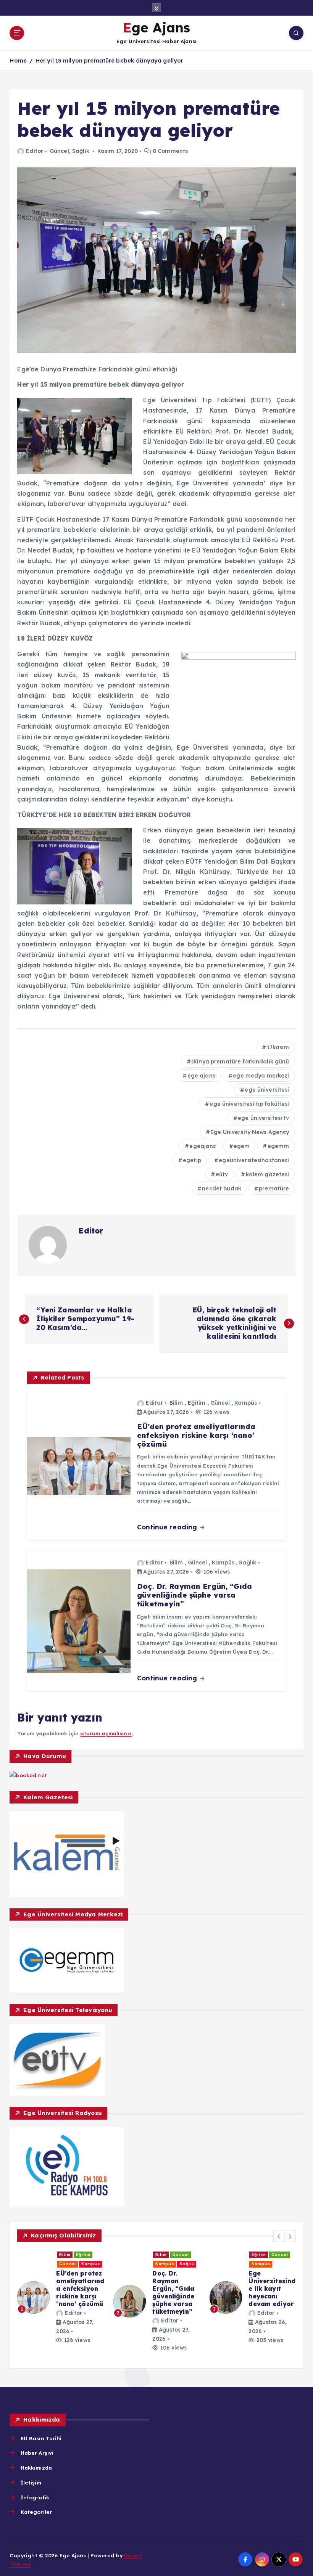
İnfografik (35, 2497)
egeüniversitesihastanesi (254, 1160)
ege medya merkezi (261, 1076)
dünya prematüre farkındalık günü (240, 1062)
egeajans (202, 1146)
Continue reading (168, 1527)
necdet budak (222, 1188)
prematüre (274, 1188)
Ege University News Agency (250, 1132)
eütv (222, 1174)
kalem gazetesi (268, 1174)
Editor (35, 151)
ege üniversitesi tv (264, 1118)
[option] (61, 2301)
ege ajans (201, 1076)
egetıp (192, 1160)
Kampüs (246, 1403)
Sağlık (81, 151)
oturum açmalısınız (106, 1733)
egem (242, 1146)
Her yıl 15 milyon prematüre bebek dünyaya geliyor (110, 60)
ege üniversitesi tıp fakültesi (249, 1104)
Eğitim (197, 1403)
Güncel (59, 151)
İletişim (31, 2482)
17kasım (278, 1047)
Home (18, 60)
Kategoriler (36, 2512)
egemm (278, 1146)
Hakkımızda (36, 2468)
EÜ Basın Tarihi (41, 2438)
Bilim (176, 1403)
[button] (279, 2236)
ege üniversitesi (267, 1090)
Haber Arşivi (37, 2453)
